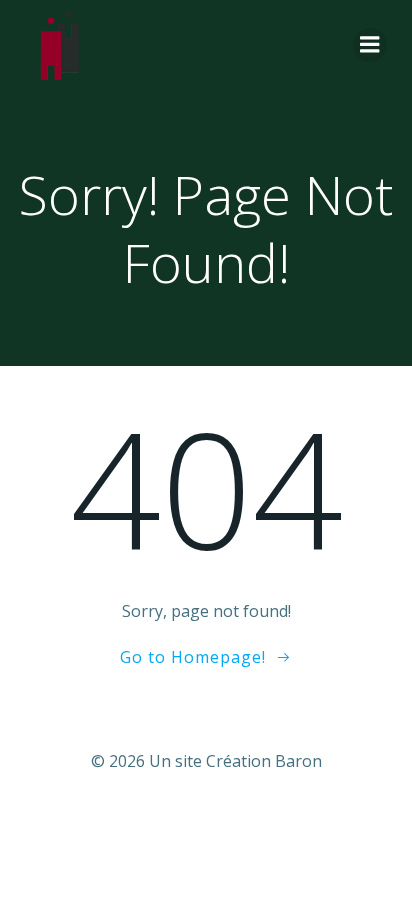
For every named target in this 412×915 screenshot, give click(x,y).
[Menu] (370, 45)
